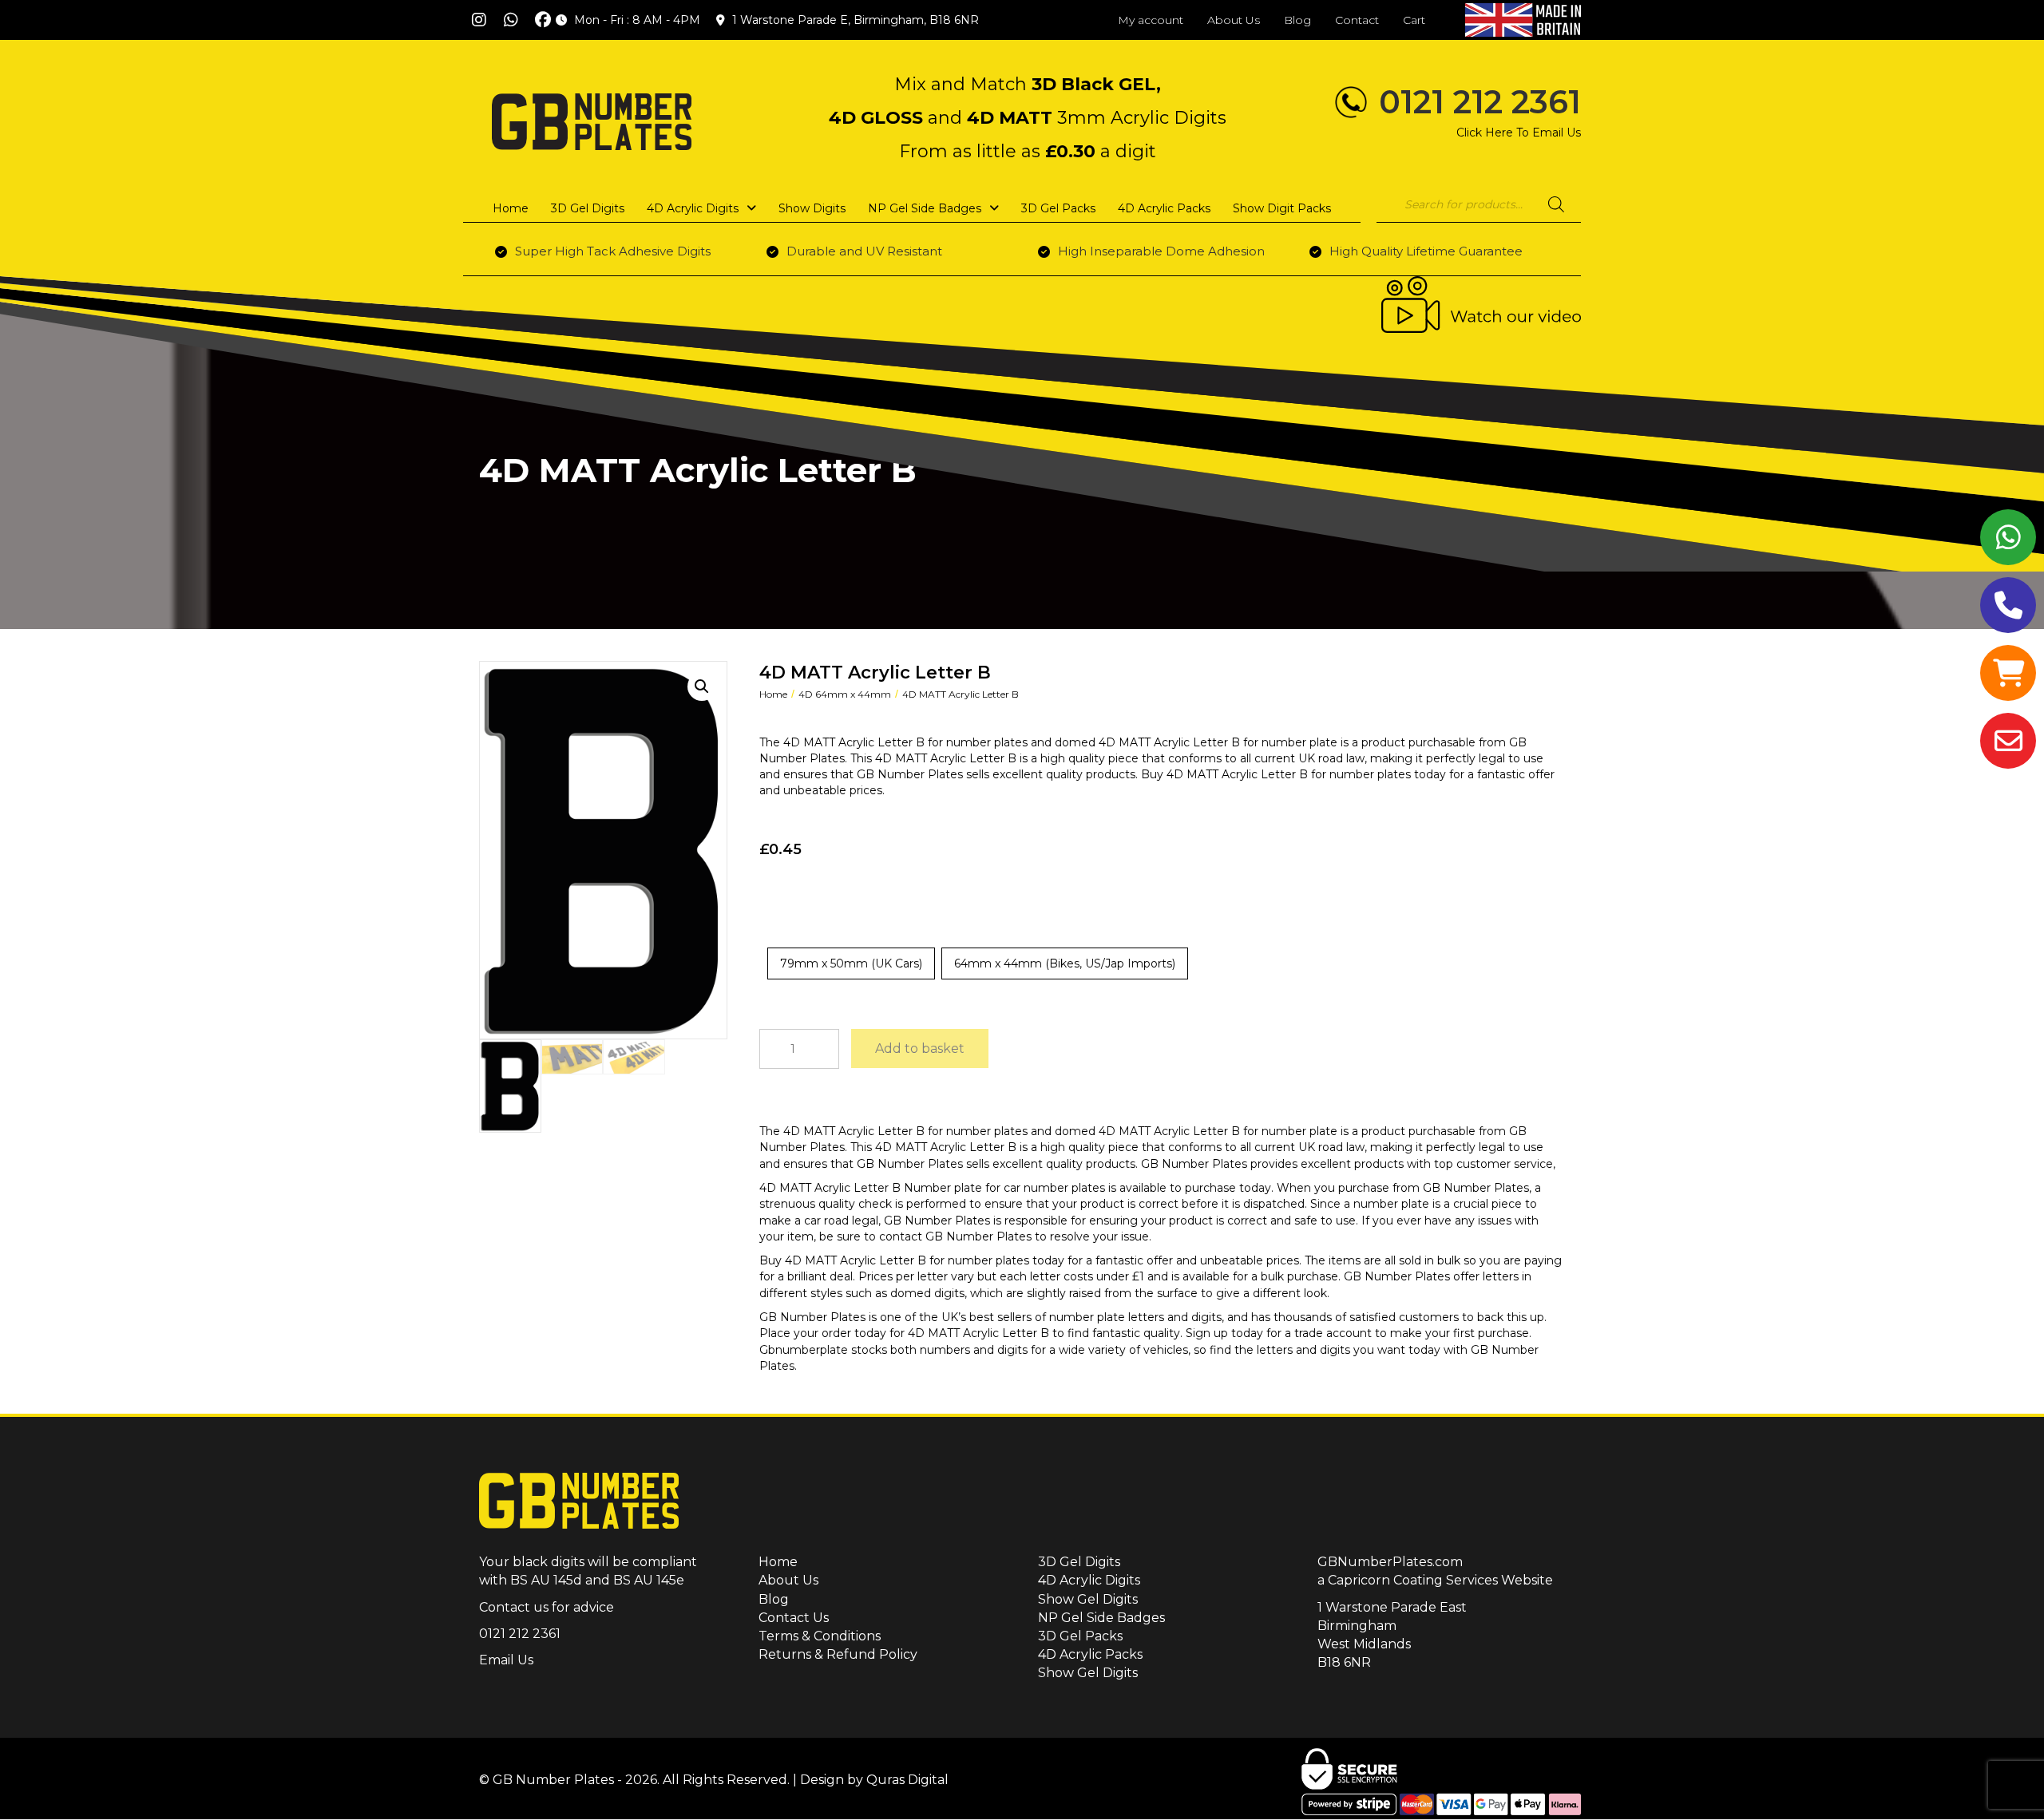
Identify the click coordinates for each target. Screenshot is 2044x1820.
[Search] (1556, 204)
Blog (774, 1599)
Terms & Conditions (820, 1636)
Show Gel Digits (1088, 1599)
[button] (479, 20)
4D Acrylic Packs (1090, 1654)
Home (773, 694)
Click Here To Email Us (1519, 133)
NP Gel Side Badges (1101, 1618)
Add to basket (920, 1048)
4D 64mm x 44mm (845, 694)
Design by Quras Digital (874, 1780)
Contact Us (794, 1618)
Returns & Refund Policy (838, 1654)
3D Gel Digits (1079, 1562)
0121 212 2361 (1480, 102)
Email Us (506, 1660)
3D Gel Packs (1080, 1636)
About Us (788, 1580)
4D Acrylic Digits (1089, 1580)
